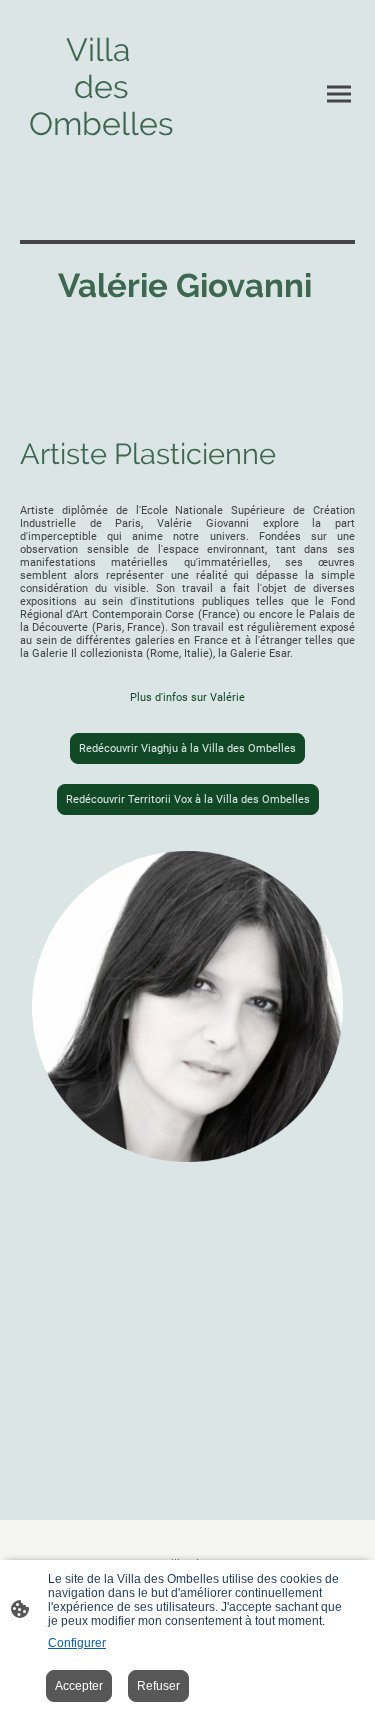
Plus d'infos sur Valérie (187, 697)
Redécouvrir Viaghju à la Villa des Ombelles (187, 748)
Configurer (77, 1643)
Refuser (158, 1686)
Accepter (79, 1686)
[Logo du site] (102, 171)
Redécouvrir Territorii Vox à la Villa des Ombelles (188, 799)
